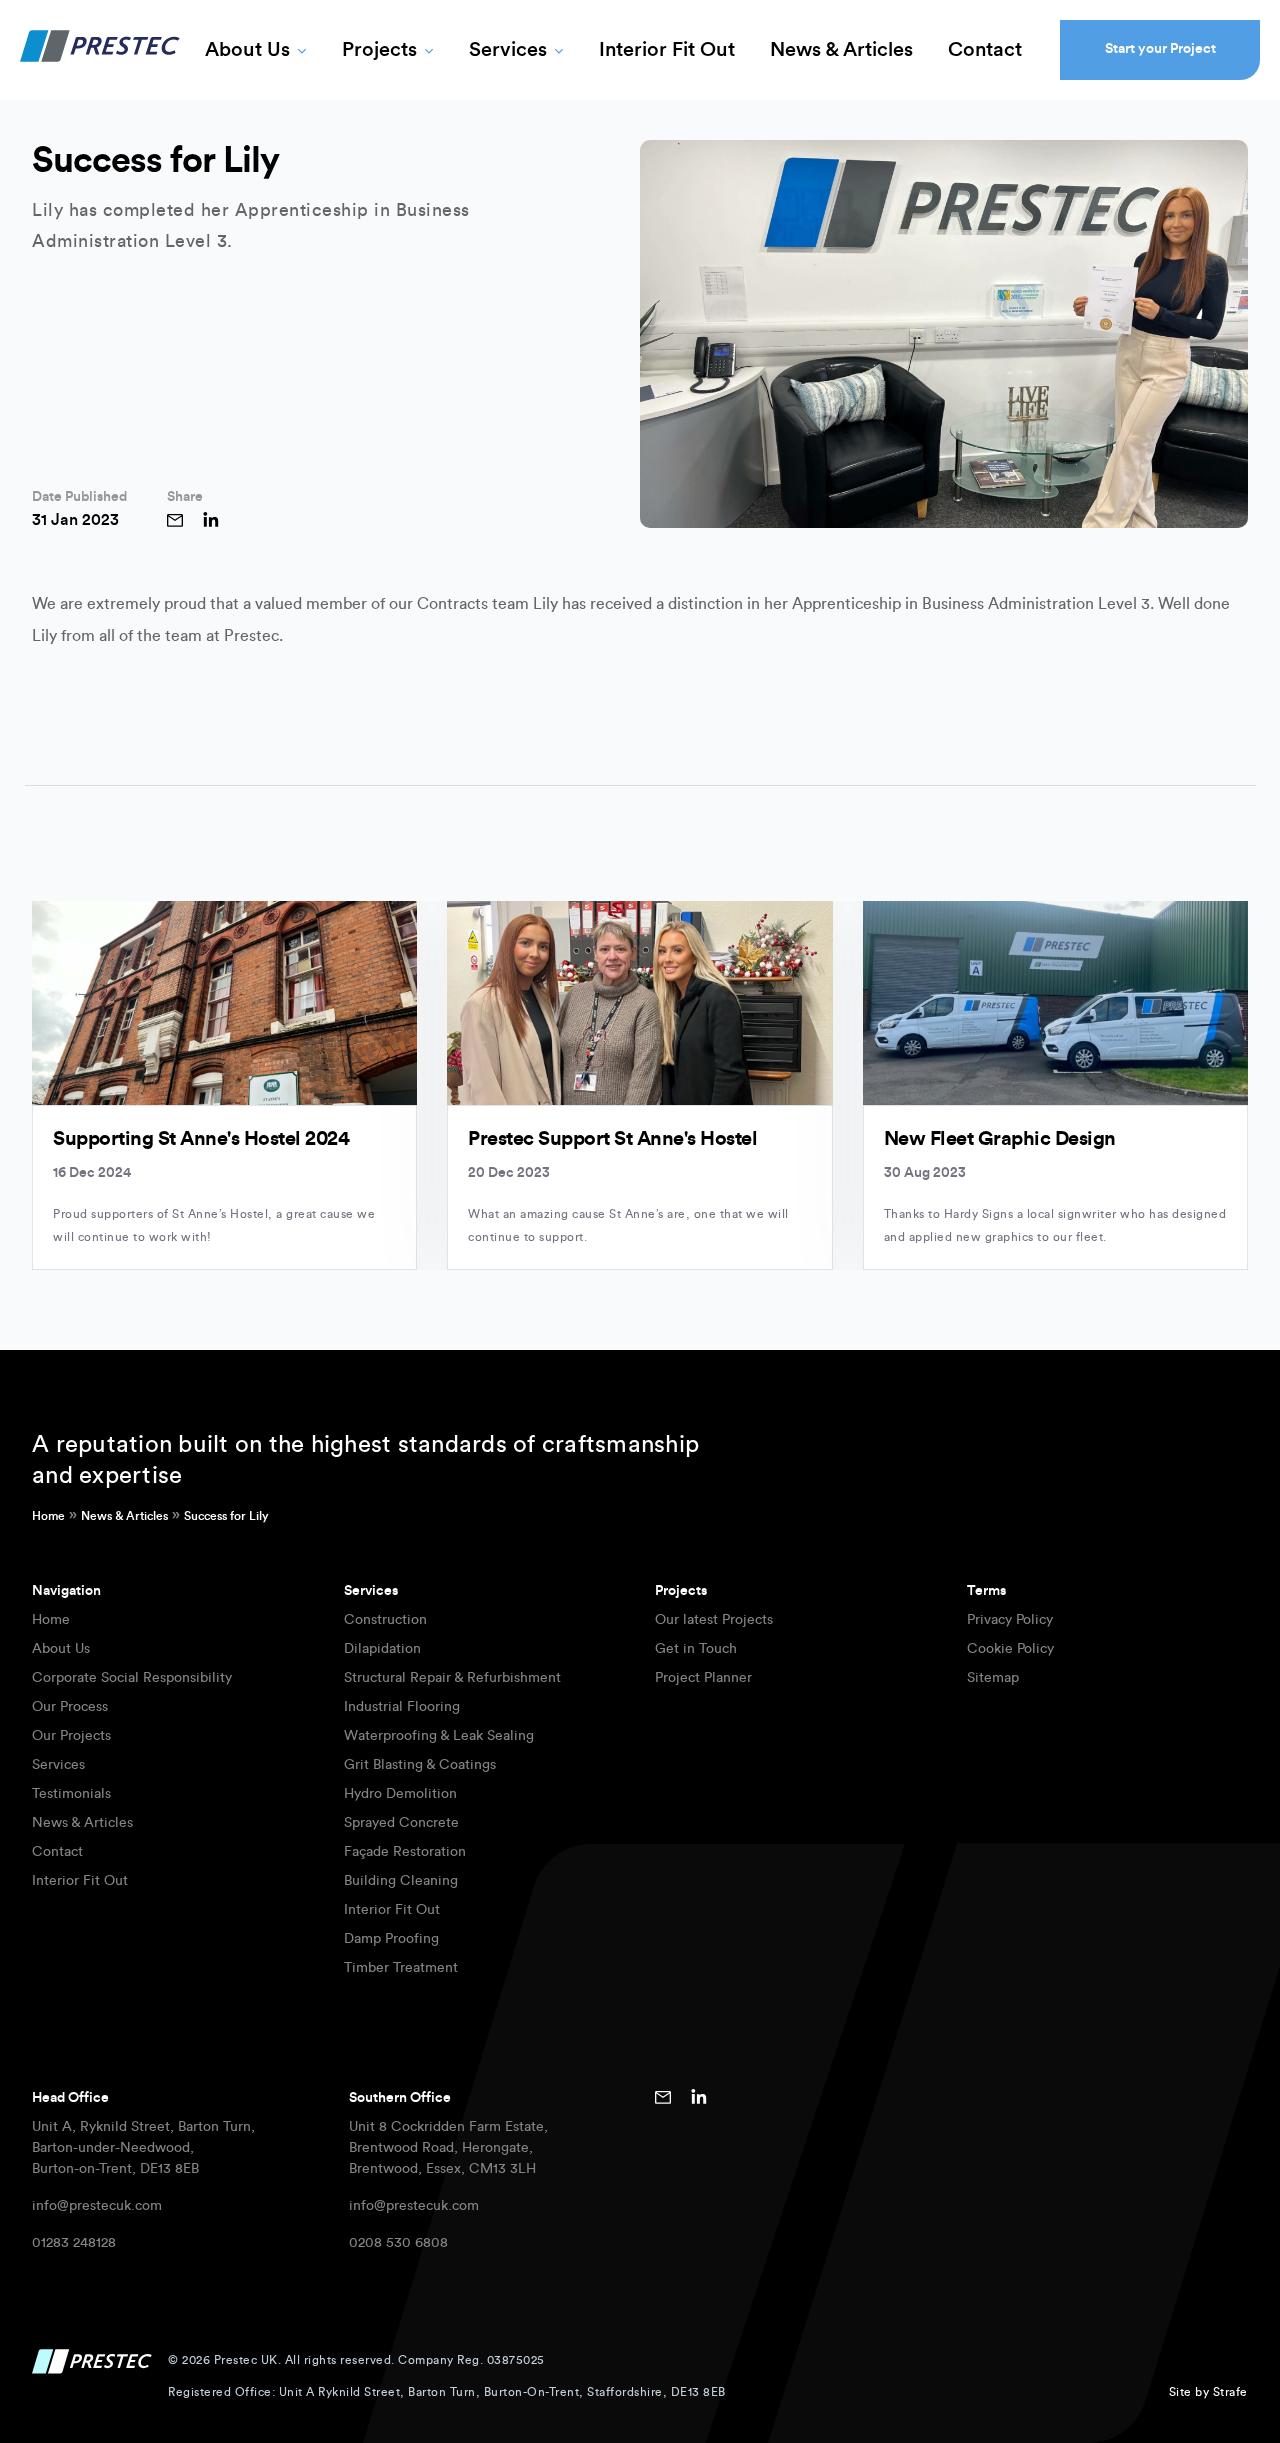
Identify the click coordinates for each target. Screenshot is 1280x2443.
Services (508, 50)
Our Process (70, 1707)
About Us (247, 50)
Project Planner (703, 1678)
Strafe (1230, 2392)
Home (48, 1516)
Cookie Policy (1010, 1649)
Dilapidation (382, 1649)
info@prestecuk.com (97, 2206)
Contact (985, 50)
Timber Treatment (401, 1968)
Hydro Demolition (400, 1794)
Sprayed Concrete (401, 1823)
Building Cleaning (401, 1881)
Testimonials (71, 1794)
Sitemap (993, 1678)
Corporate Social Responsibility (132, 1678)
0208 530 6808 (398, 2243)
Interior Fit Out (667, 50)
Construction (385, 1620)
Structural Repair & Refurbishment (452, 1678)
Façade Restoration (405, 1852)
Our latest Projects (714, 1620)
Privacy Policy (1010, 1620)
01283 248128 (74, 2243)
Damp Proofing (391, 1939)
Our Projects (71, 1736)
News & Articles (841, 50)
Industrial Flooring (402, 1707)
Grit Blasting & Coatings (420, 1765)
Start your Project (1160, 49)
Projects (379, 50)
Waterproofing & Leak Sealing (439, 1736)
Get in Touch (696, 1649)
